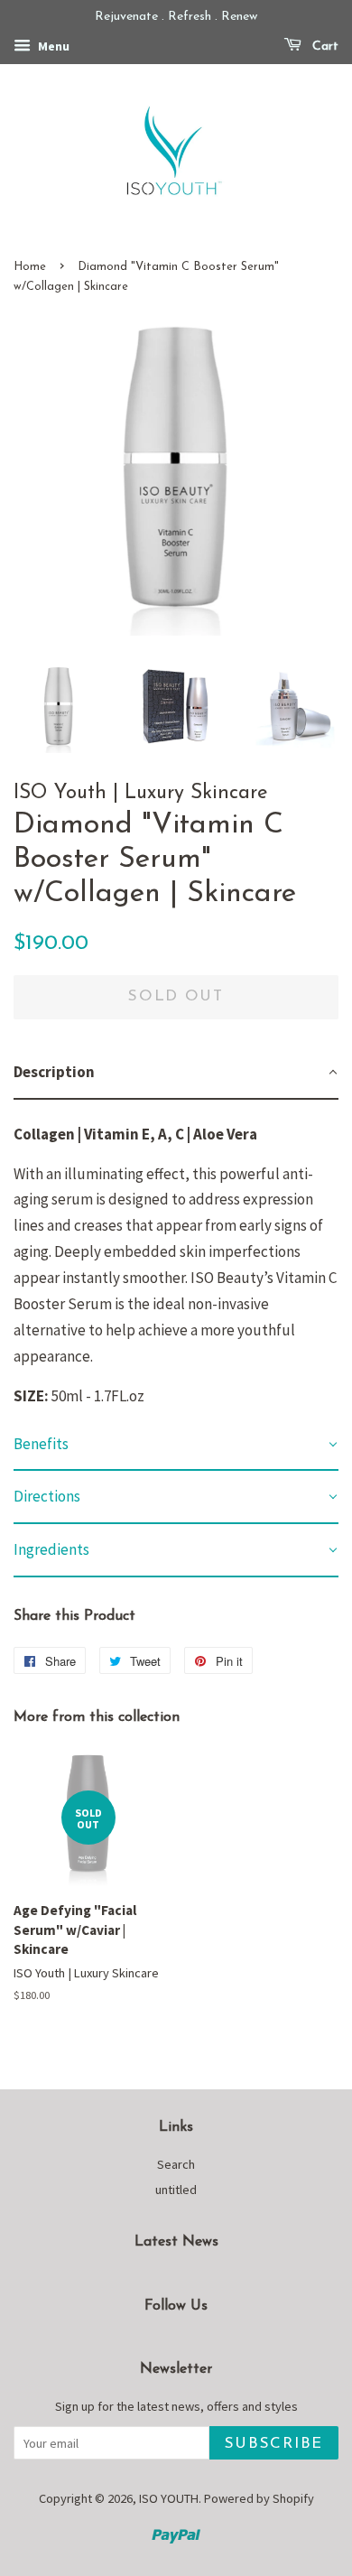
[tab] (176, 1073)
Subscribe (274, 2444)
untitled (176, 2190)
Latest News (176, 2242)
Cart (324, 46)
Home (30, 267)
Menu (52, 46)
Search (176, 2164)
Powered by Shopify (259, 2498)
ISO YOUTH (169, 2498)
